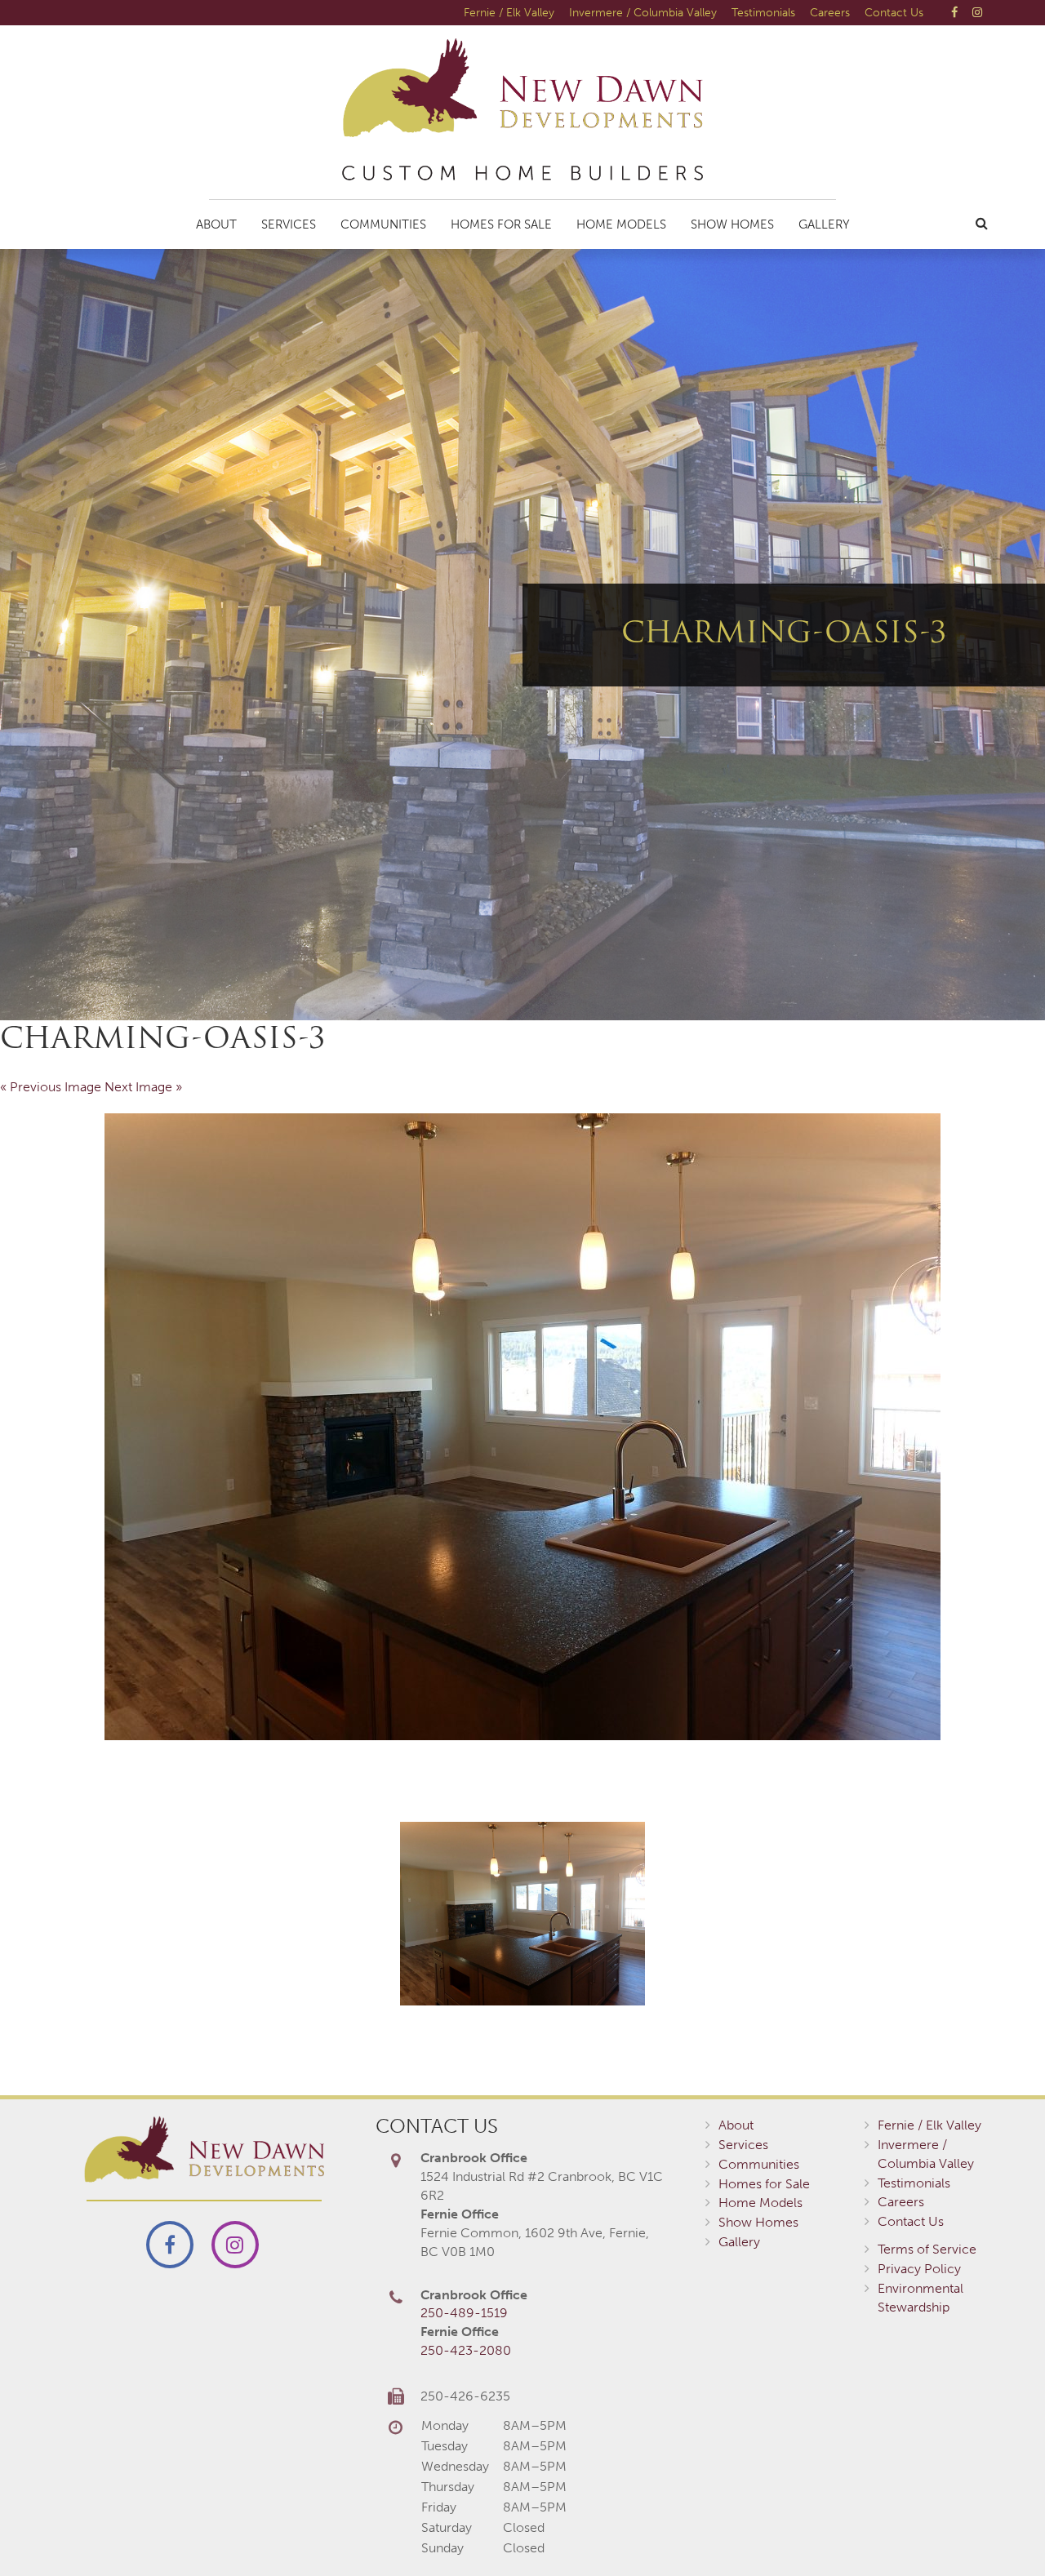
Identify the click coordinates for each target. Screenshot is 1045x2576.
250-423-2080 (466, 2350)
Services (289, 224)
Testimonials (763, 12)
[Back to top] (999, 2530)
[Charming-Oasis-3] (522, 1427)
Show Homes (732, 224)
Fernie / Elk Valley (509, 12)
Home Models (621, 224)
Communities (383, 224)
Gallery (824, 224)
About (216, 224)
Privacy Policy (919, 2269)
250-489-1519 (464, 2313)
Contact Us (894, 12)
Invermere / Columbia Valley (643, 12)
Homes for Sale (501, 224)
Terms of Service (927, 2249)
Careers (830, 12)
